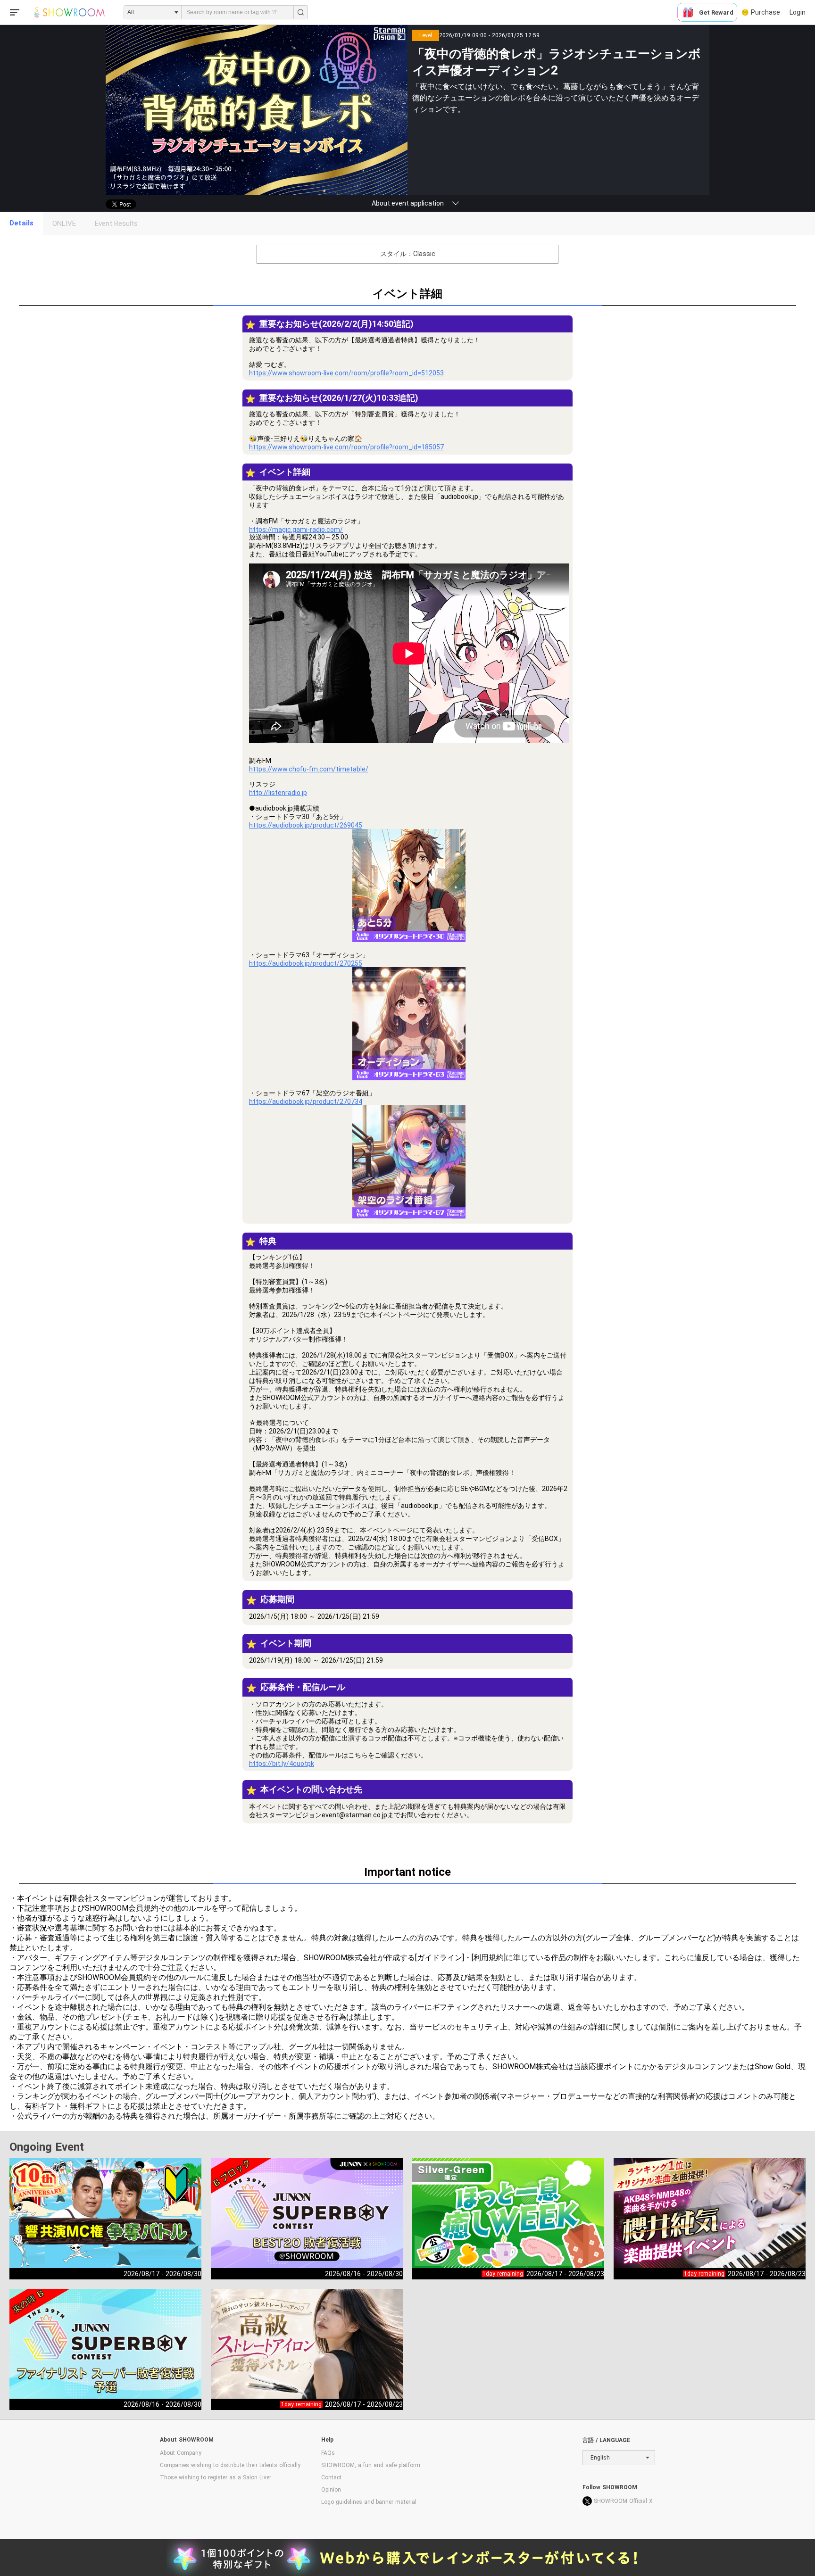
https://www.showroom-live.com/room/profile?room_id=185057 (346, 447)
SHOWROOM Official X (623, 2501)
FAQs (328, 2453)
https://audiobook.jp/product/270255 (306, 963)
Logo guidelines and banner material (369, 2502)
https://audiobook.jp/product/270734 (306, 1102)
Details (21, 223)
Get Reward (716, 12)
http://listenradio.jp (278, 793)
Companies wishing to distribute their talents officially (230, 2465)
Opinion (331, 2490)
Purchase (765, 12)
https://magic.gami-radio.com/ (296, 530)
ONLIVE (64, 224)
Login (798, 12)
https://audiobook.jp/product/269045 (306, 825)
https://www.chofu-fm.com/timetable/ (309, 769)
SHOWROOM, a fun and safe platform (371, 2465)
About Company (181, 2453)
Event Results (116, 224)
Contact (331, 2477)
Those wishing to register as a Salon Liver (216, 2477)
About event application (408, 203)
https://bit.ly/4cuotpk (282, 1764)
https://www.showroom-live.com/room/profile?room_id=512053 (346, 373)
